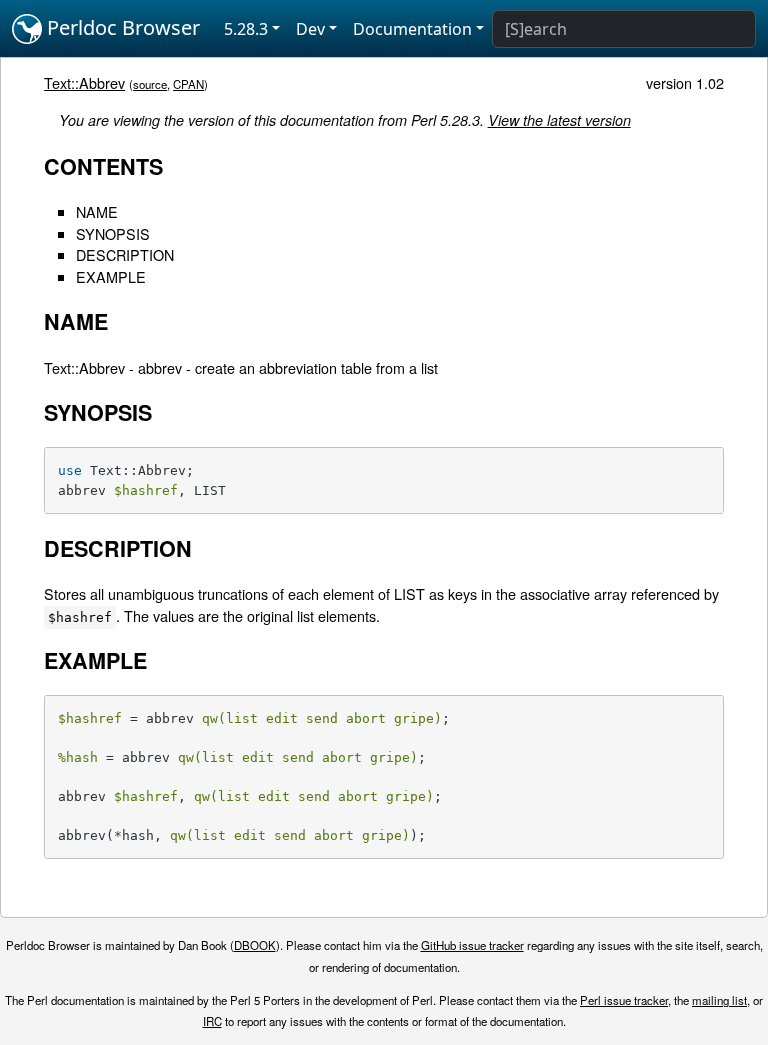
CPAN (188, 84)
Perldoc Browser (121, 27)
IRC (212, 1021)
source (150, 84)
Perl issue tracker (624, 1000)
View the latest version (559, 120)
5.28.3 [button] (246, 29)
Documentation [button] (412, 29)
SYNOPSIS (113, 233)
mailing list (719, 1000)
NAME (97, 211)
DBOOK (255, 945)
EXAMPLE (111, 276)
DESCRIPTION (125, 254)
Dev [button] (310, 29)
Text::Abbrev (84, 82)
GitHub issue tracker (472, 945)
